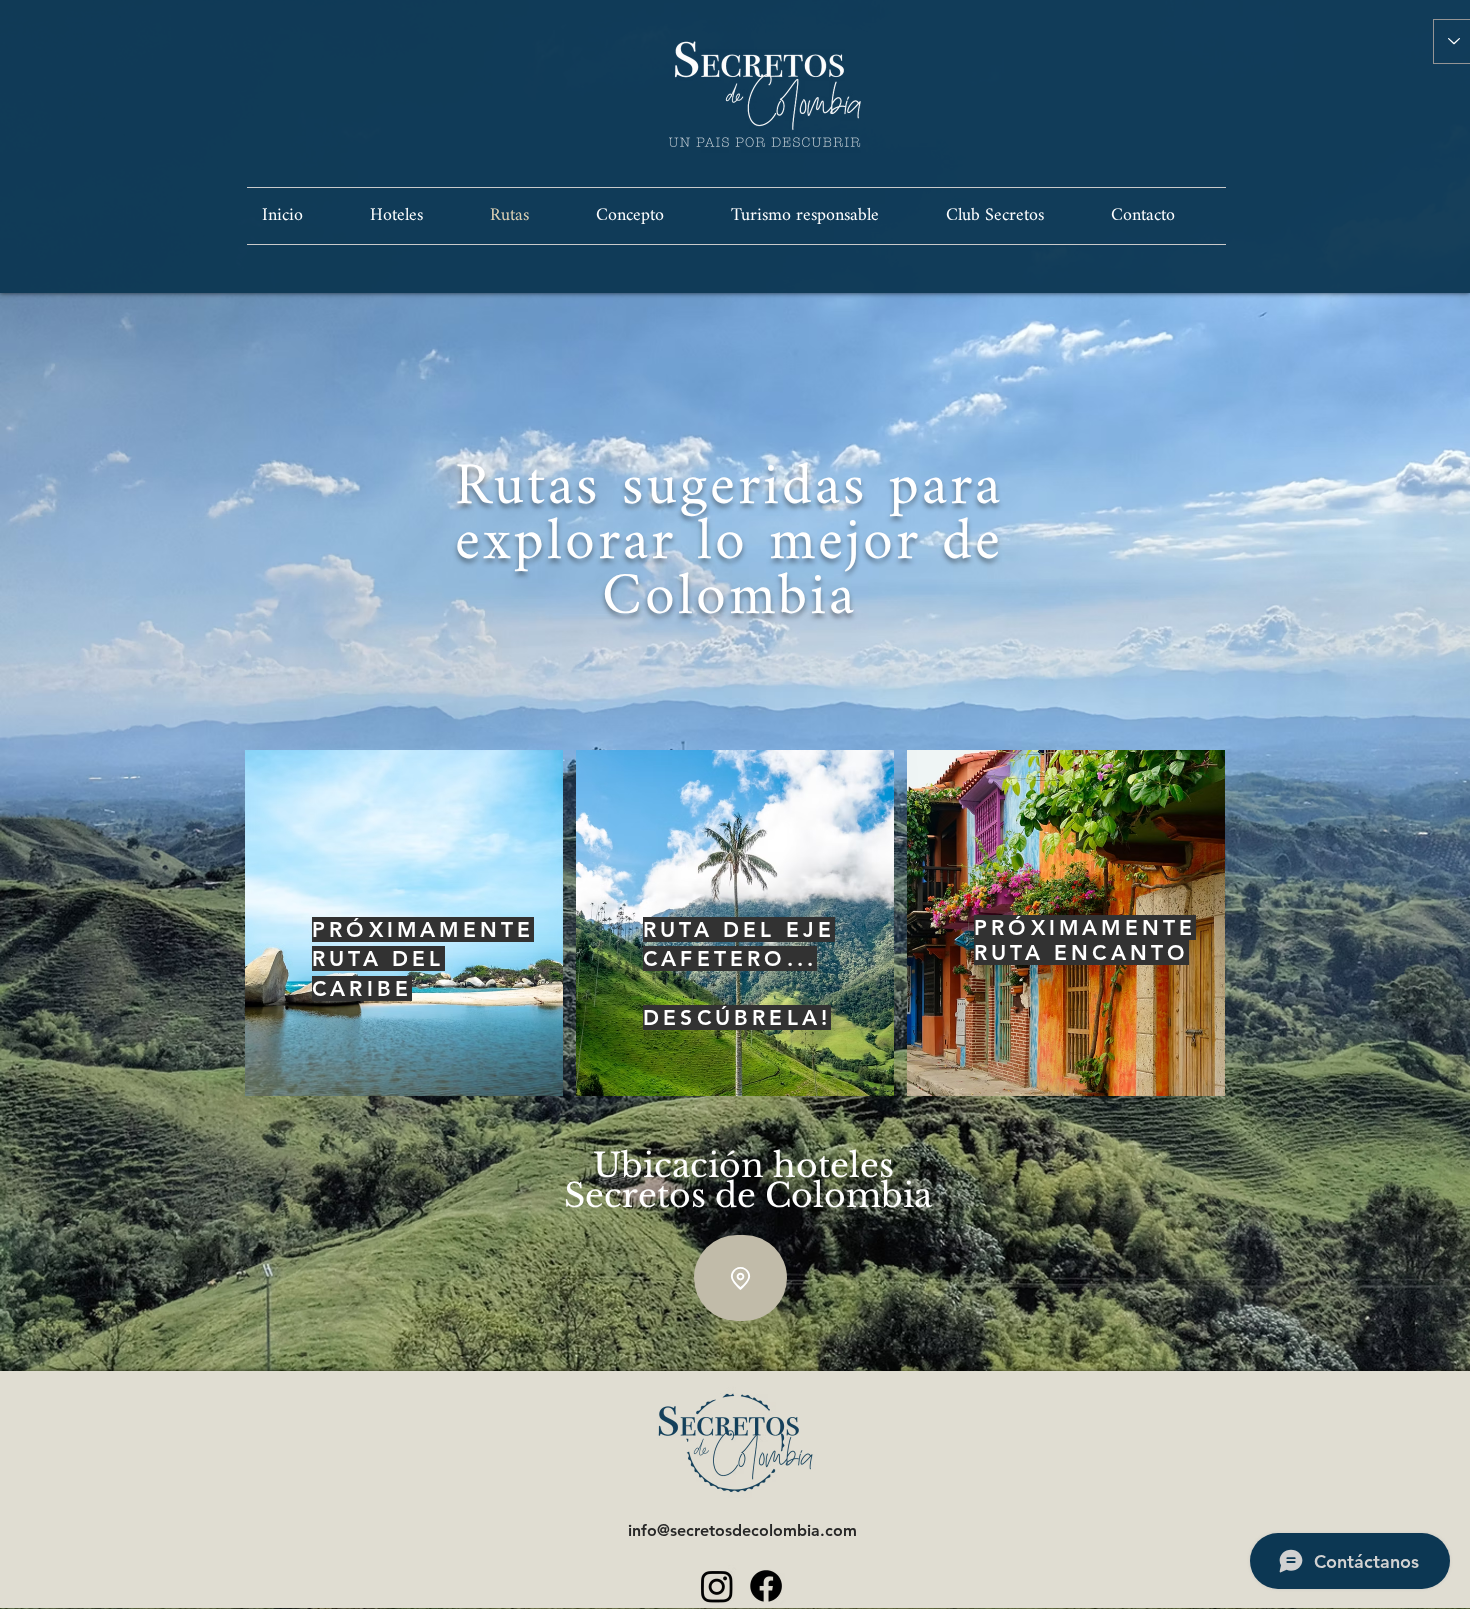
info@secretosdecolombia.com (742, 1530)
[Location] (740, 1278)
